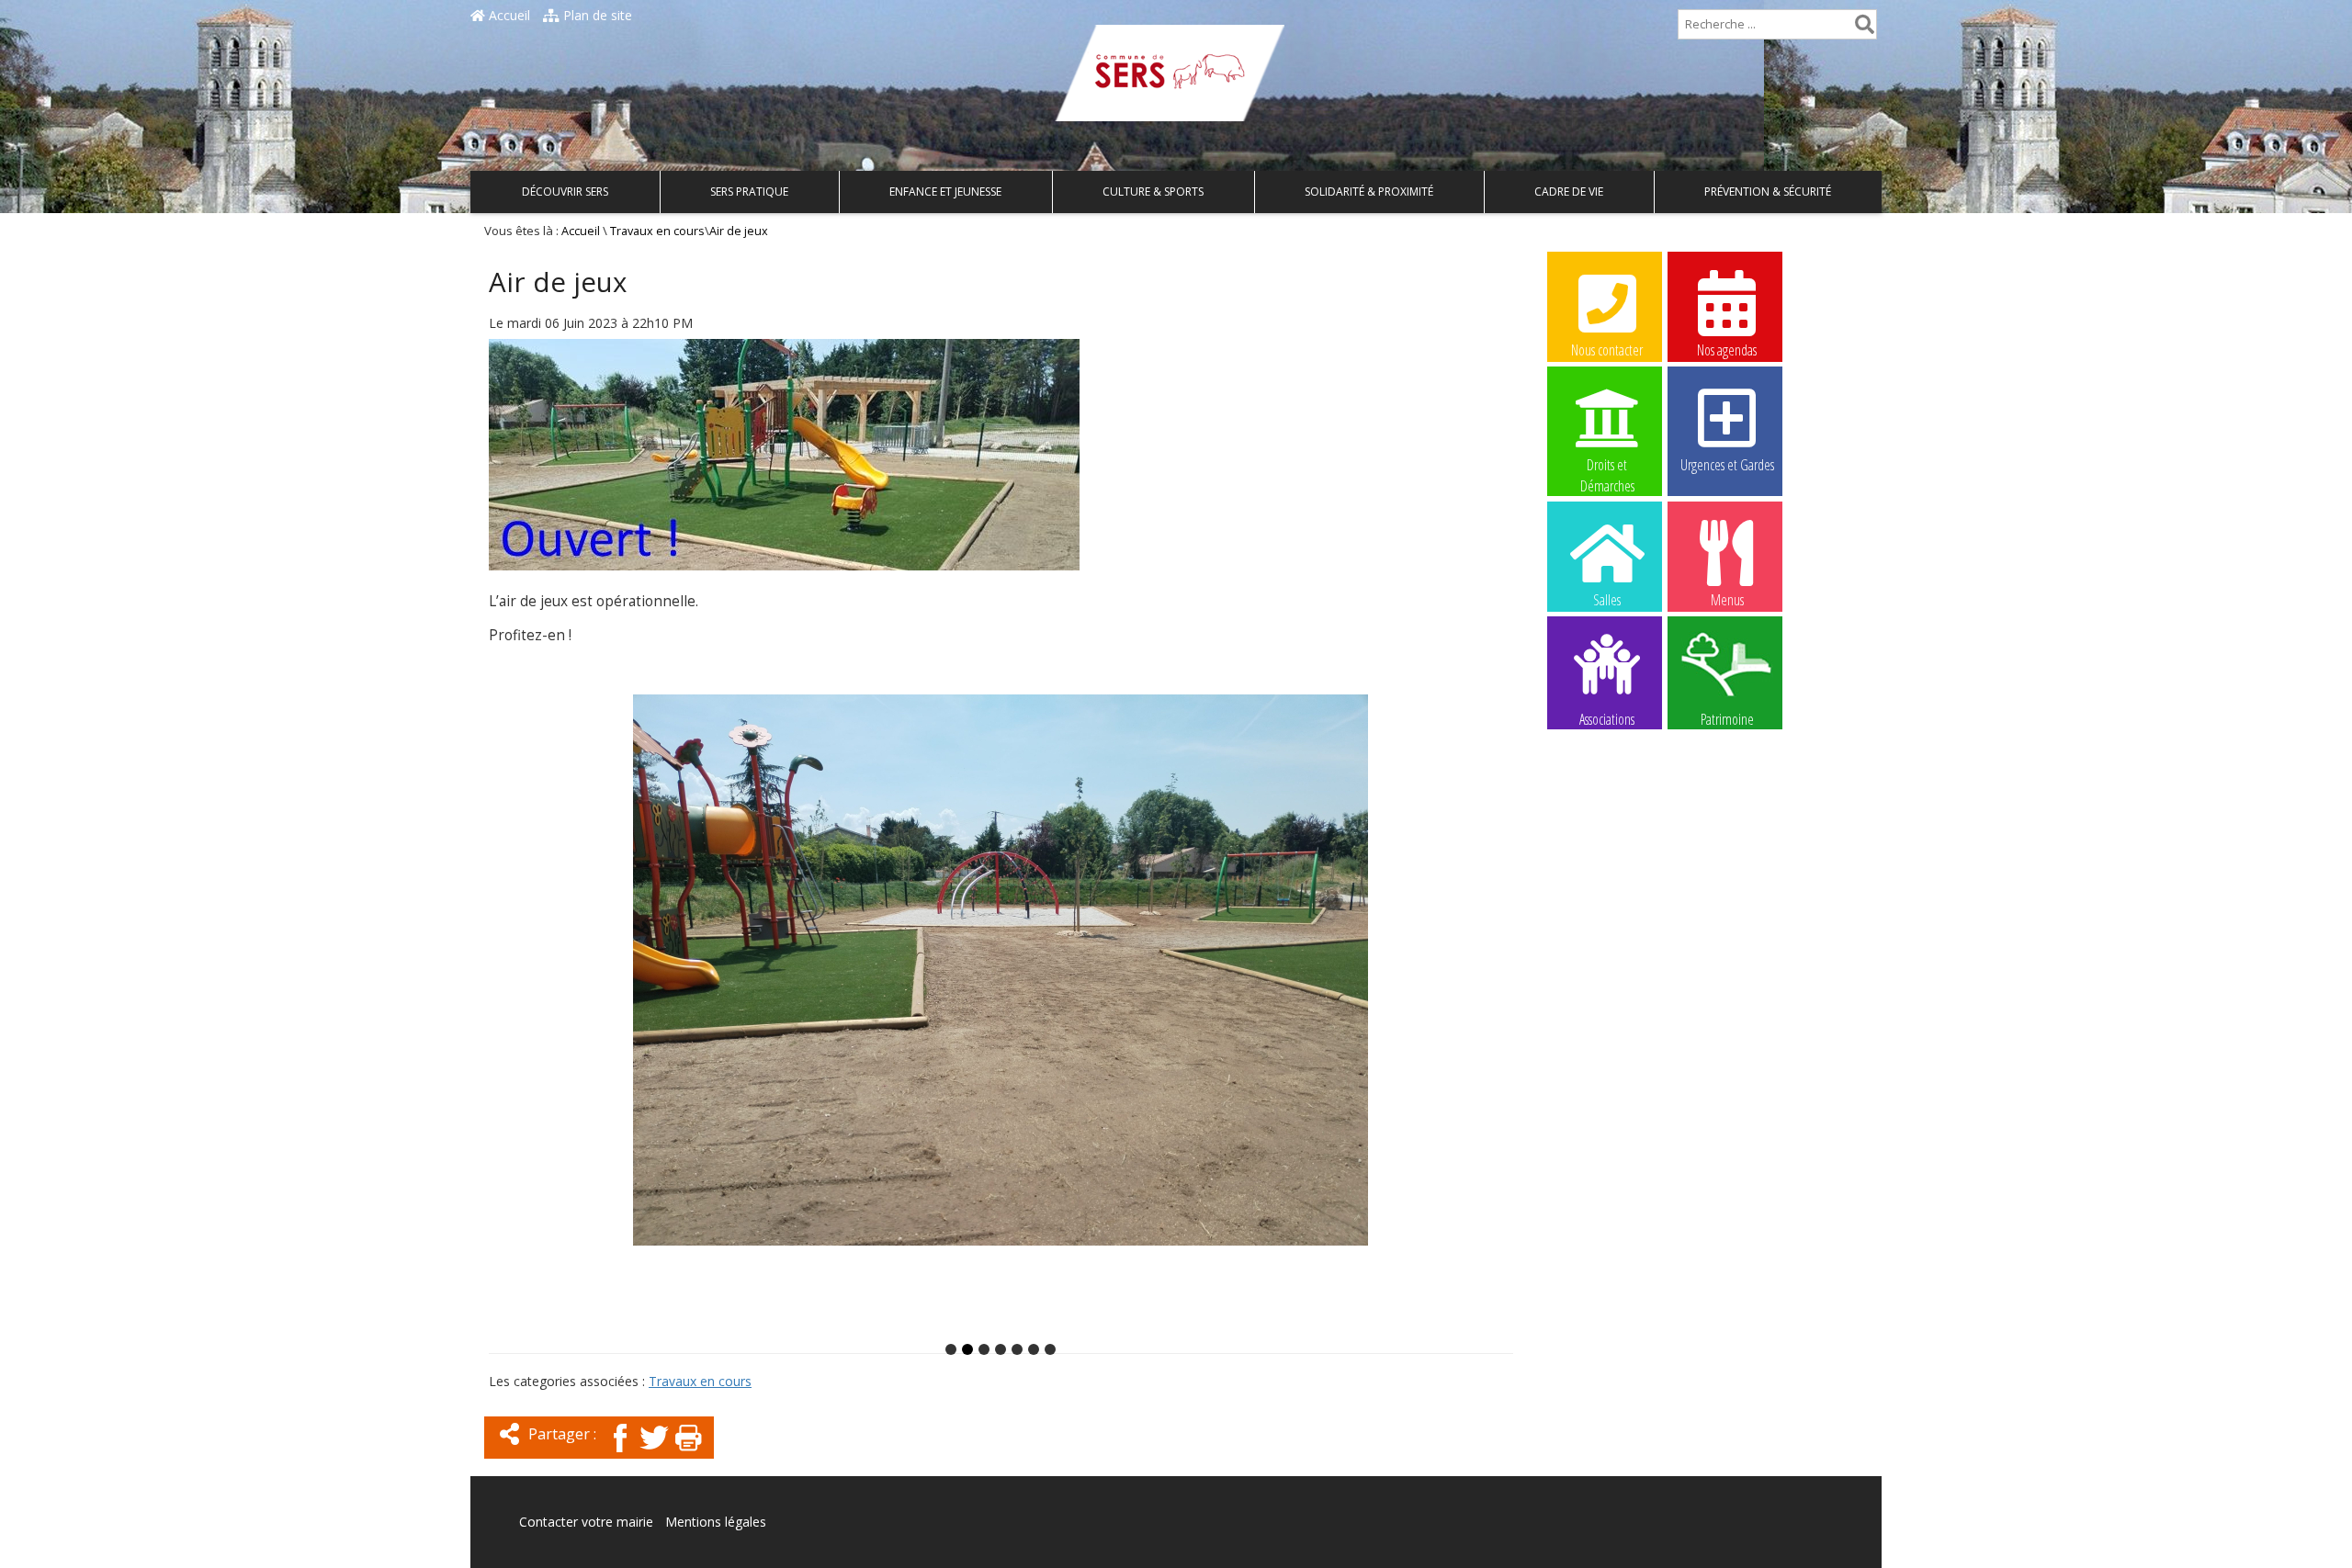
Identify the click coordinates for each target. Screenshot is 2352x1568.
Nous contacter (1607, 350)
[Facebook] (620, 1454)
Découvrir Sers (565, 192)
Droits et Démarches (1607, 466)
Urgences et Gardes (1727, 465)
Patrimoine (1727, 718)
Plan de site (596, 15)
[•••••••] (1001, 1015)
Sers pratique (749, 192)
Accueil (508, 15)
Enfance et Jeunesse (945, 192)
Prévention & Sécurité (1768, 192)
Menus (1727, 600)
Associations (1607, 718)
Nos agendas (1727, 350)
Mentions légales (716, 1522)
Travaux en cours (657, 231)
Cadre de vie (1569, 192)
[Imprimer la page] (688, 1454)
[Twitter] (654, 1454)
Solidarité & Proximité (1369, 192)
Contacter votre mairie (586, 1522)
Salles (1607, 600)
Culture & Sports (1153, 192)
